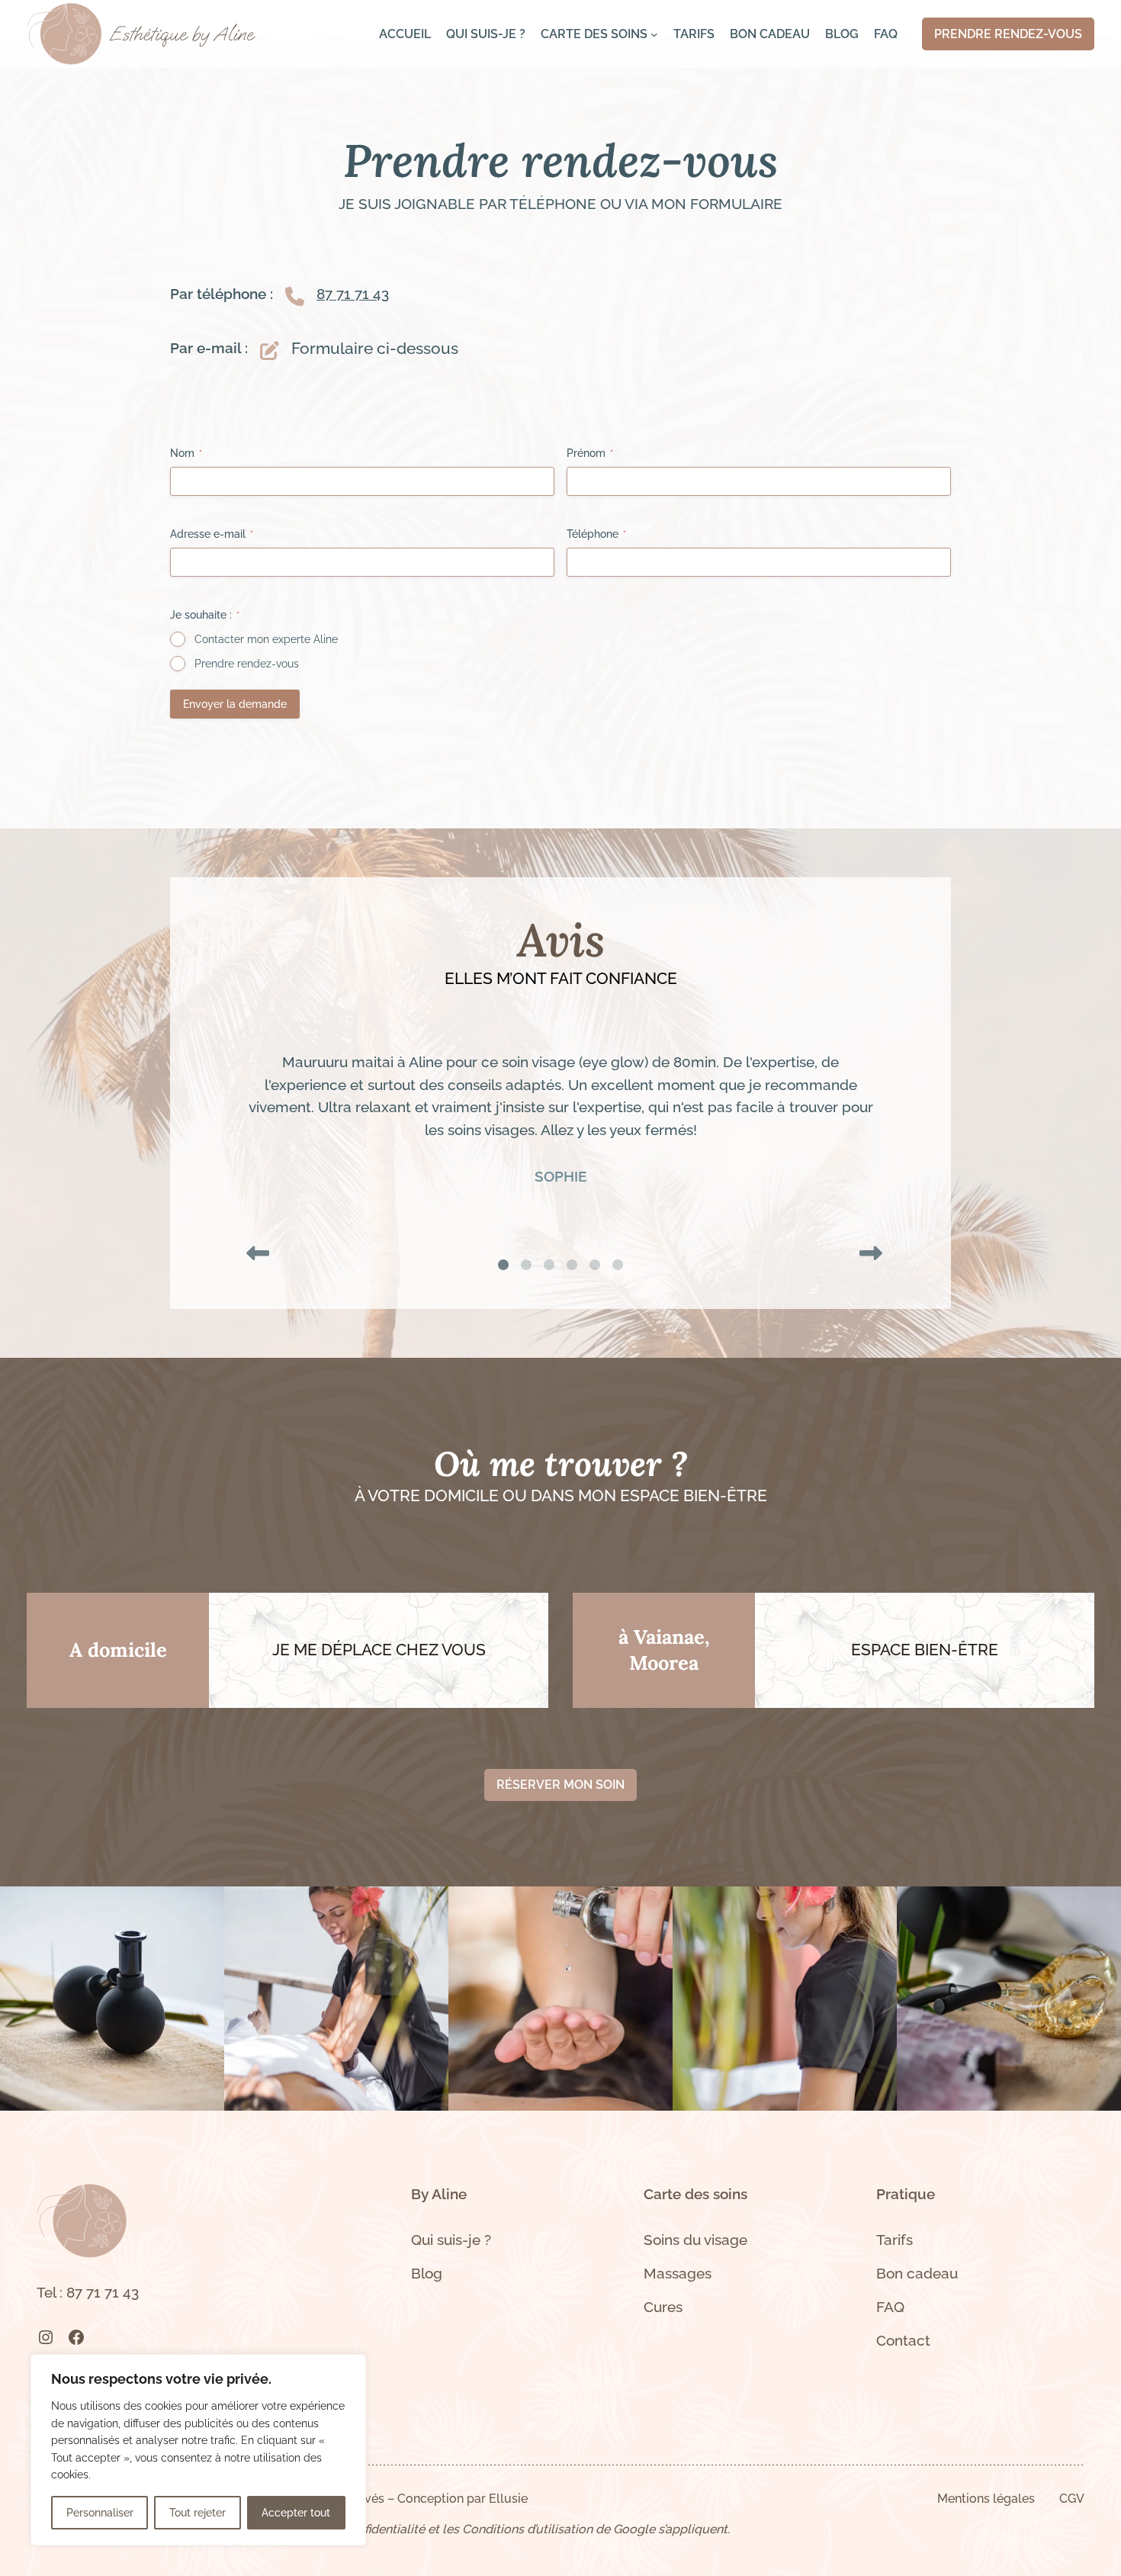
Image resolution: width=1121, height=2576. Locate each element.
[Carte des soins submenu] (654, 34)
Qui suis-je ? (451, 2240)
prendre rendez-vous (1008, 34)
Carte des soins (695, 2194)
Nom (186, 453)
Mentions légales (986, 2499)
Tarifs (895, 2240)
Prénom (590, 453)
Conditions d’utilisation (527, 2529)
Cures (663, 2307)
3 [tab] (549, 1265)
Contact (903, 2340)
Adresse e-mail (212, 534)
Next (867, 1249)
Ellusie (508, 2499)
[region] (198, 2450)
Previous (254, 1249)
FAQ (890, 2307)
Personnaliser (100, 2513)
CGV (1072, 2499)
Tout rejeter (198, 2513)
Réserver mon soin (560, 1785)
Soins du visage (695, 2240)
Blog (427, 2273)
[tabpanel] (560, 1120)
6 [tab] (618, 1265)
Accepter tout (296, 2513)
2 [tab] (526, 1265)
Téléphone (596, 534)
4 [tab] (572, 1265)
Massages (678, 2273)
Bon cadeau (917, 2273)
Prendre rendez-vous (247, 664)
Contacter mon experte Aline (266, 639)
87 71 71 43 (353, 294)
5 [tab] (595, 1265)
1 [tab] (503, 1265)
